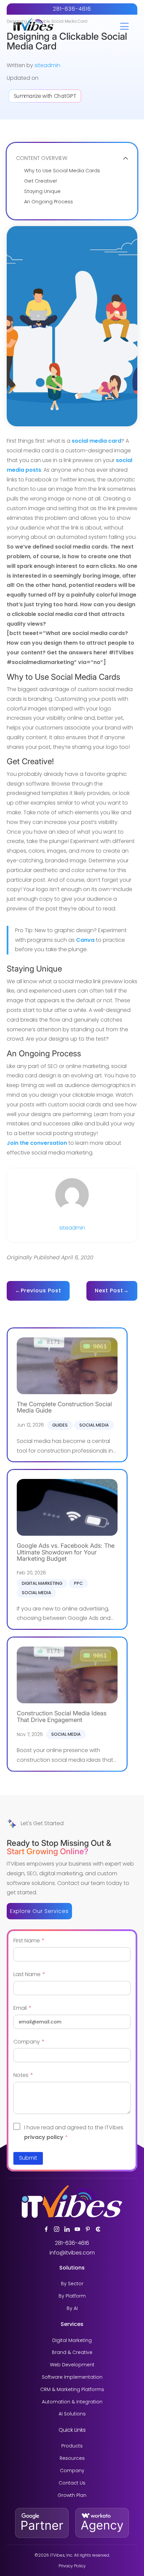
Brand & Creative (72, 2352)
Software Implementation (72, 2377)
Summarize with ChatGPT (45, 96)
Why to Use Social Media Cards (62, 171)
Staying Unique (42, 191)
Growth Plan (72, 2495)
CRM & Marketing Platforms (72, 2390)
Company (72, 2471)
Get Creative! (41, 181)
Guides (60, 1425)
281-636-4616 (72, 9)
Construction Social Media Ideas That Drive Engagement (62, 1716)
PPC (78, 1583)
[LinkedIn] (67, 2229)
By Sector (72, 2284)
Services (72, 2324)
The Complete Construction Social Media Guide (64, 1407)
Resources (72, 2458)
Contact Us (72, 2483)
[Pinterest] (88, 2229)
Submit (28, 2158)
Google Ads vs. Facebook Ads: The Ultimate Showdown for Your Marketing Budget (66, 1552)
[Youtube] (77, 2229)
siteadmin (47, 65)
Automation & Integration (72, 2402)
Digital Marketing (42, 1583)
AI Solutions (72, 2414)
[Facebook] (46, 2229)
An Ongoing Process (49, 202)
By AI (72, 2308)
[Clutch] (98, 2229)
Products (72, 2446)
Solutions (72, 2268)
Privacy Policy (72, 2566)
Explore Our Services (39, 1911)
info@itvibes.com (72, 2253)
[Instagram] (57, 2229)
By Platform (72, 2296)
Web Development (72, 2365)
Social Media (94, 1425)
